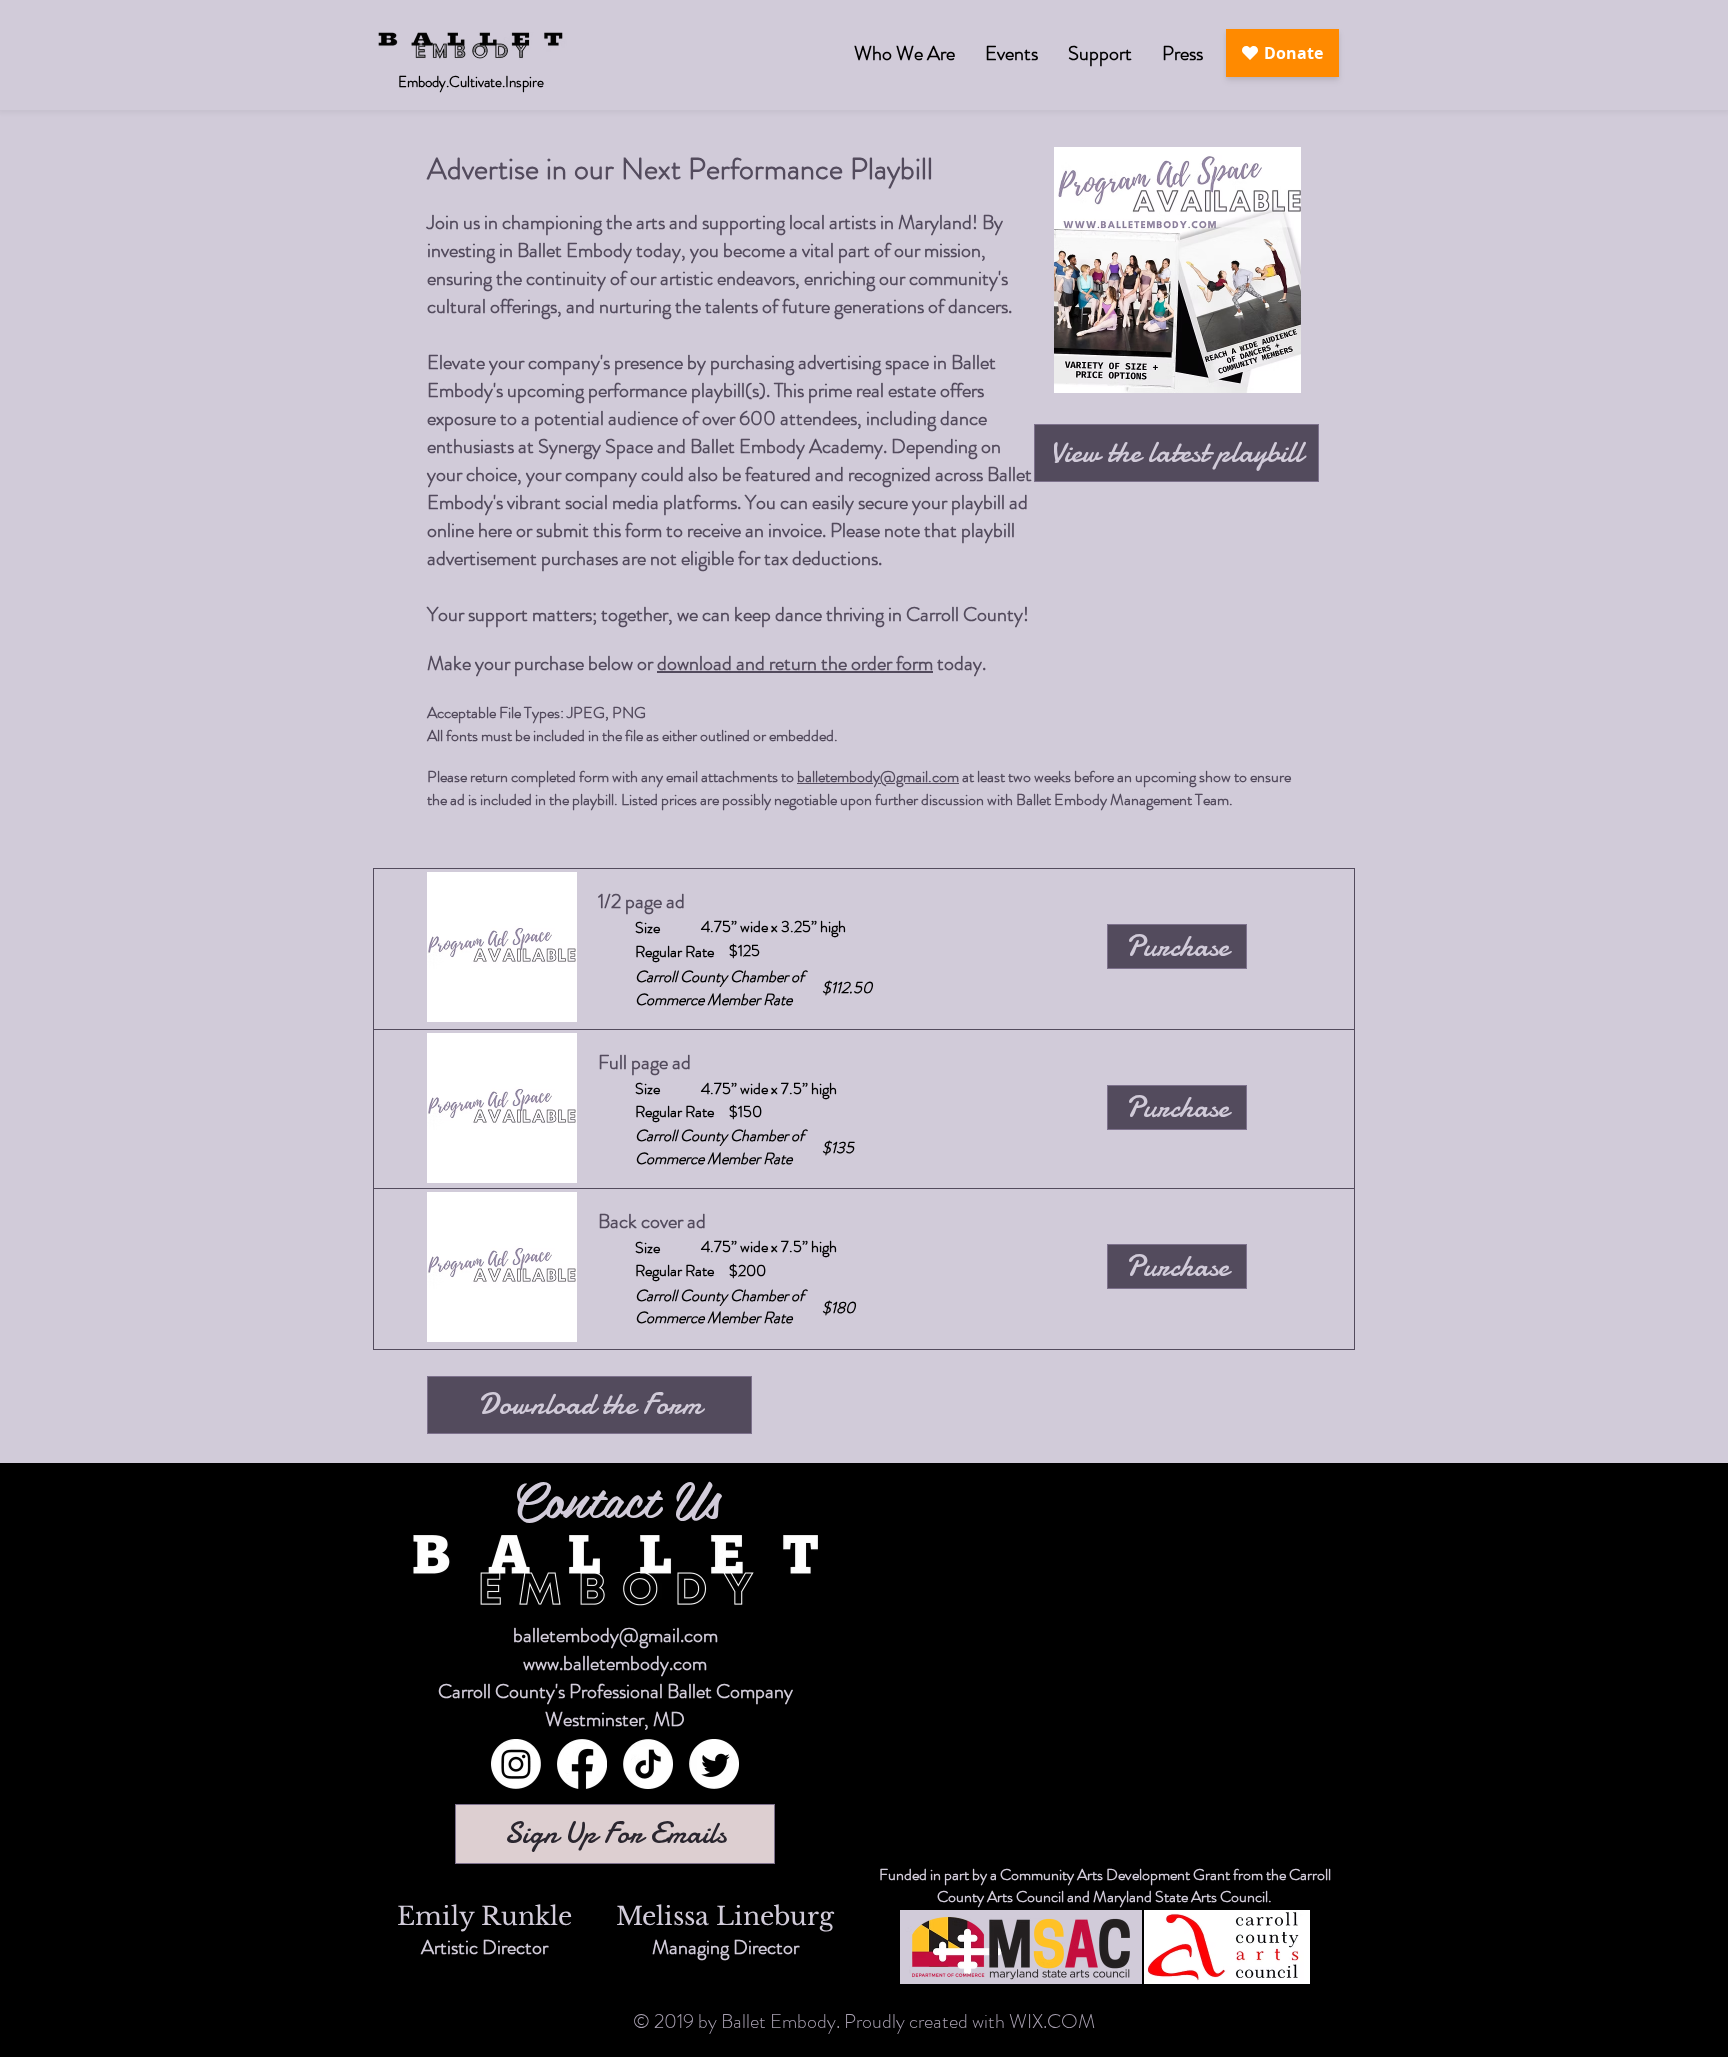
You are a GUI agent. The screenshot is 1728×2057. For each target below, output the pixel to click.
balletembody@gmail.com (878, 776)
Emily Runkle (484, 1916)
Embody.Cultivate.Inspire (471, 82)
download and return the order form (795, 663)
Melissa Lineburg (725, 1916)
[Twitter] (714, 1764)
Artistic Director (484, 1947)
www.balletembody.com (615, 1663)
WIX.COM (1052, 2021)
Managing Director (725, 1947)
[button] (1011, 53)
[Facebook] (582, 1764)
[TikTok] (648, 1764)
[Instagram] (516, 1764)
